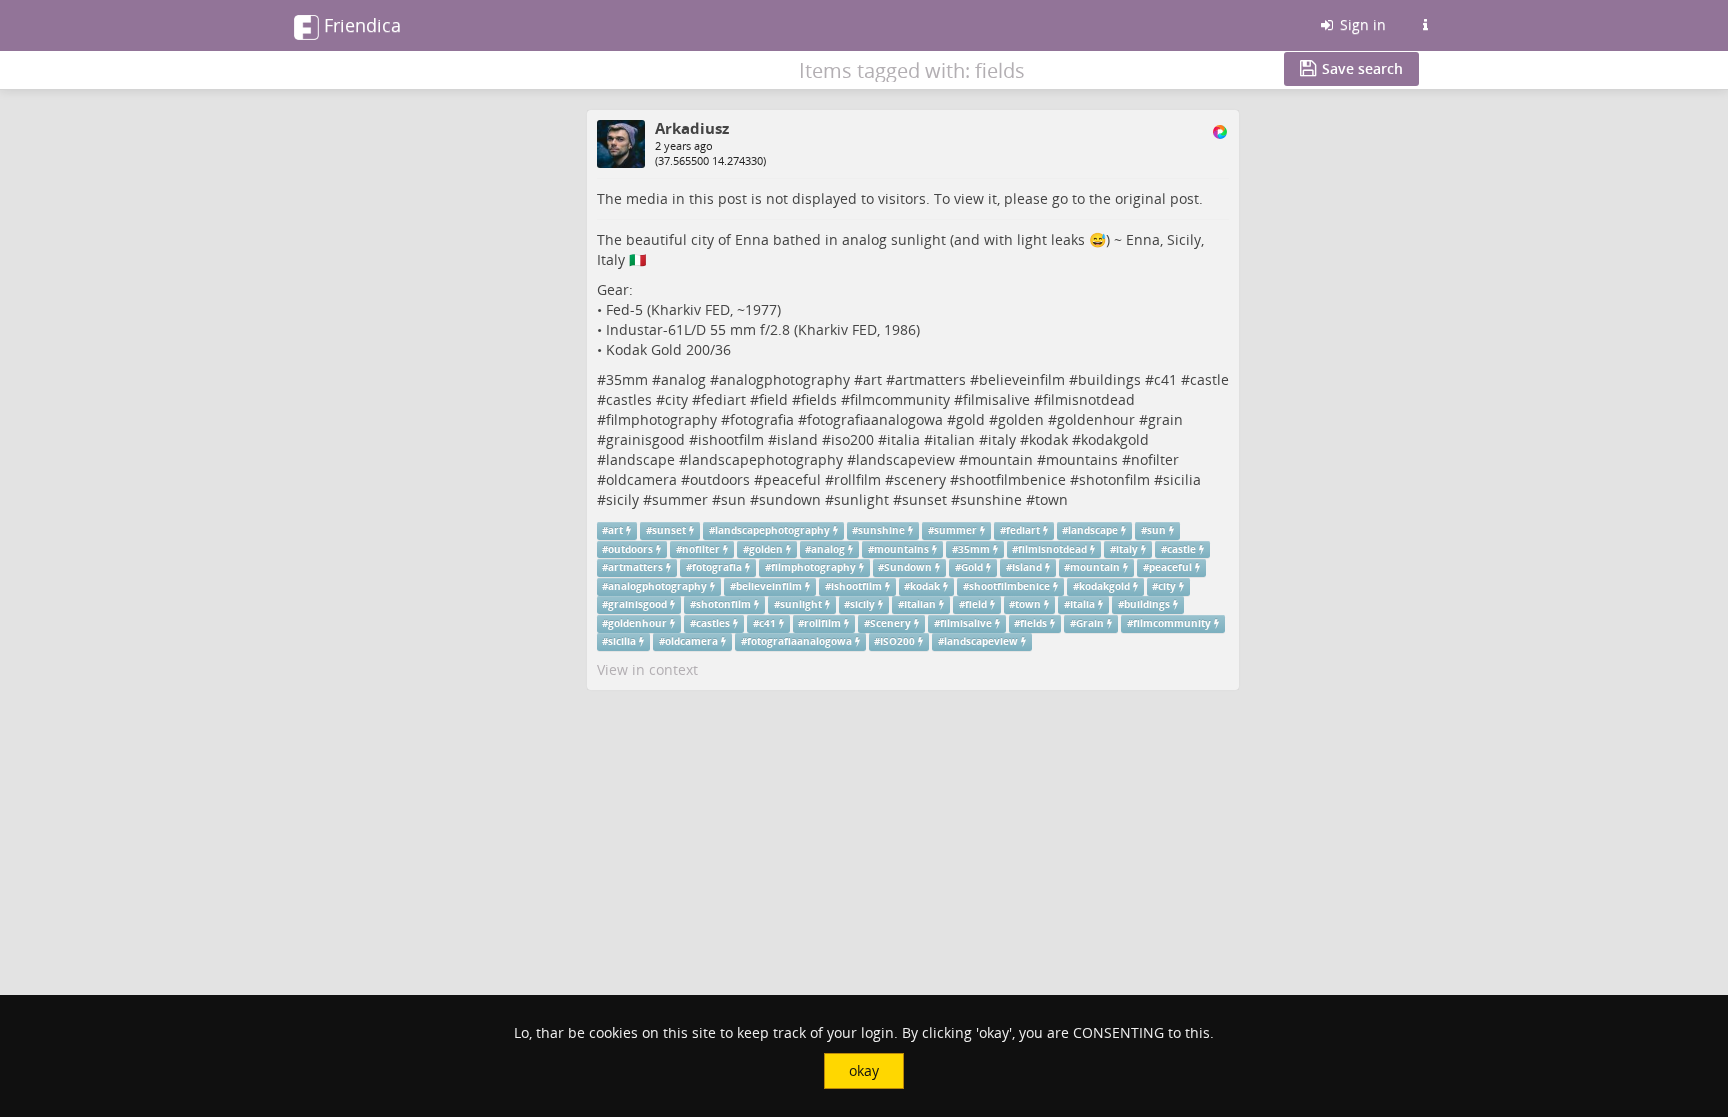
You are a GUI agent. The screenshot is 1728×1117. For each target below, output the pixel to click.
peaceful (792, 479)
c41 (1165, 379)
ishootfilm (731, 439)
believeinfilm (1022, 379)
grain (1165, 419)
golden (1021, 419)
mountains (1082, 459)
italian (954, 439)
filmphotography (661, 419)
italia (903, 439)
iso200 (852, 439)
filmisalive (996, 399)
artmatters (930, 379)
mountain (1000, 459)
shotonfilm (1114, 479)
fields (819, 399)
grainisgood (645, 439)
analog (683, 379)
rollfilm (857, 479)
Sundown (908, 567)
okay (864, 1070)
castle (1209, 379)
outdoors (720, 479)
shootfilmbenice (1012, 479)
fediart (723, 399)
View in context (647, 669)
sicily (622, 499)
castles (629, 399)
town (1051, 499)
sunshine (991, 499)
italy (1002, 439)
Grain (1090, 623)
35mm (627, 379)
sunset (924, 499)
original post (1157, 198)
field (773, 399)
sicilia (1182, 479)
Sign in (1361, 24)
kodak (1048, 439)
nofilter (1155, 459)
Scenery (890, 623)
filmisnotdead (1089, 399)
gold (970, 419)
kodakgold (1115, 439)
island (797, 439)
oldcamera (641, 479)
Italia (1082, 604)
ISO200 (897, 641)
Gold (972, 567)
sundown (790, 499)
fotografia (762, 419)
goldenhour (1096, 419)
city (676, 399)
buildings (1109, 379)
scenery (920, 479)
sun (733, 499)
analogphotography (784, 379)
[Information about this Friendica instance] (1425, 25)
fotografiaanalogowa (875, 419)
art (872, 379)
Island (1027, 567)
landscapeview (905, 459)
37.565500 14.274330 (710, 160)
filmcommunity (900, 399)
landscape (640, 459)
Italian (920, 604)
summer (680, 499)
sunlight (861, 499)
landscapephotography (765, 459)
